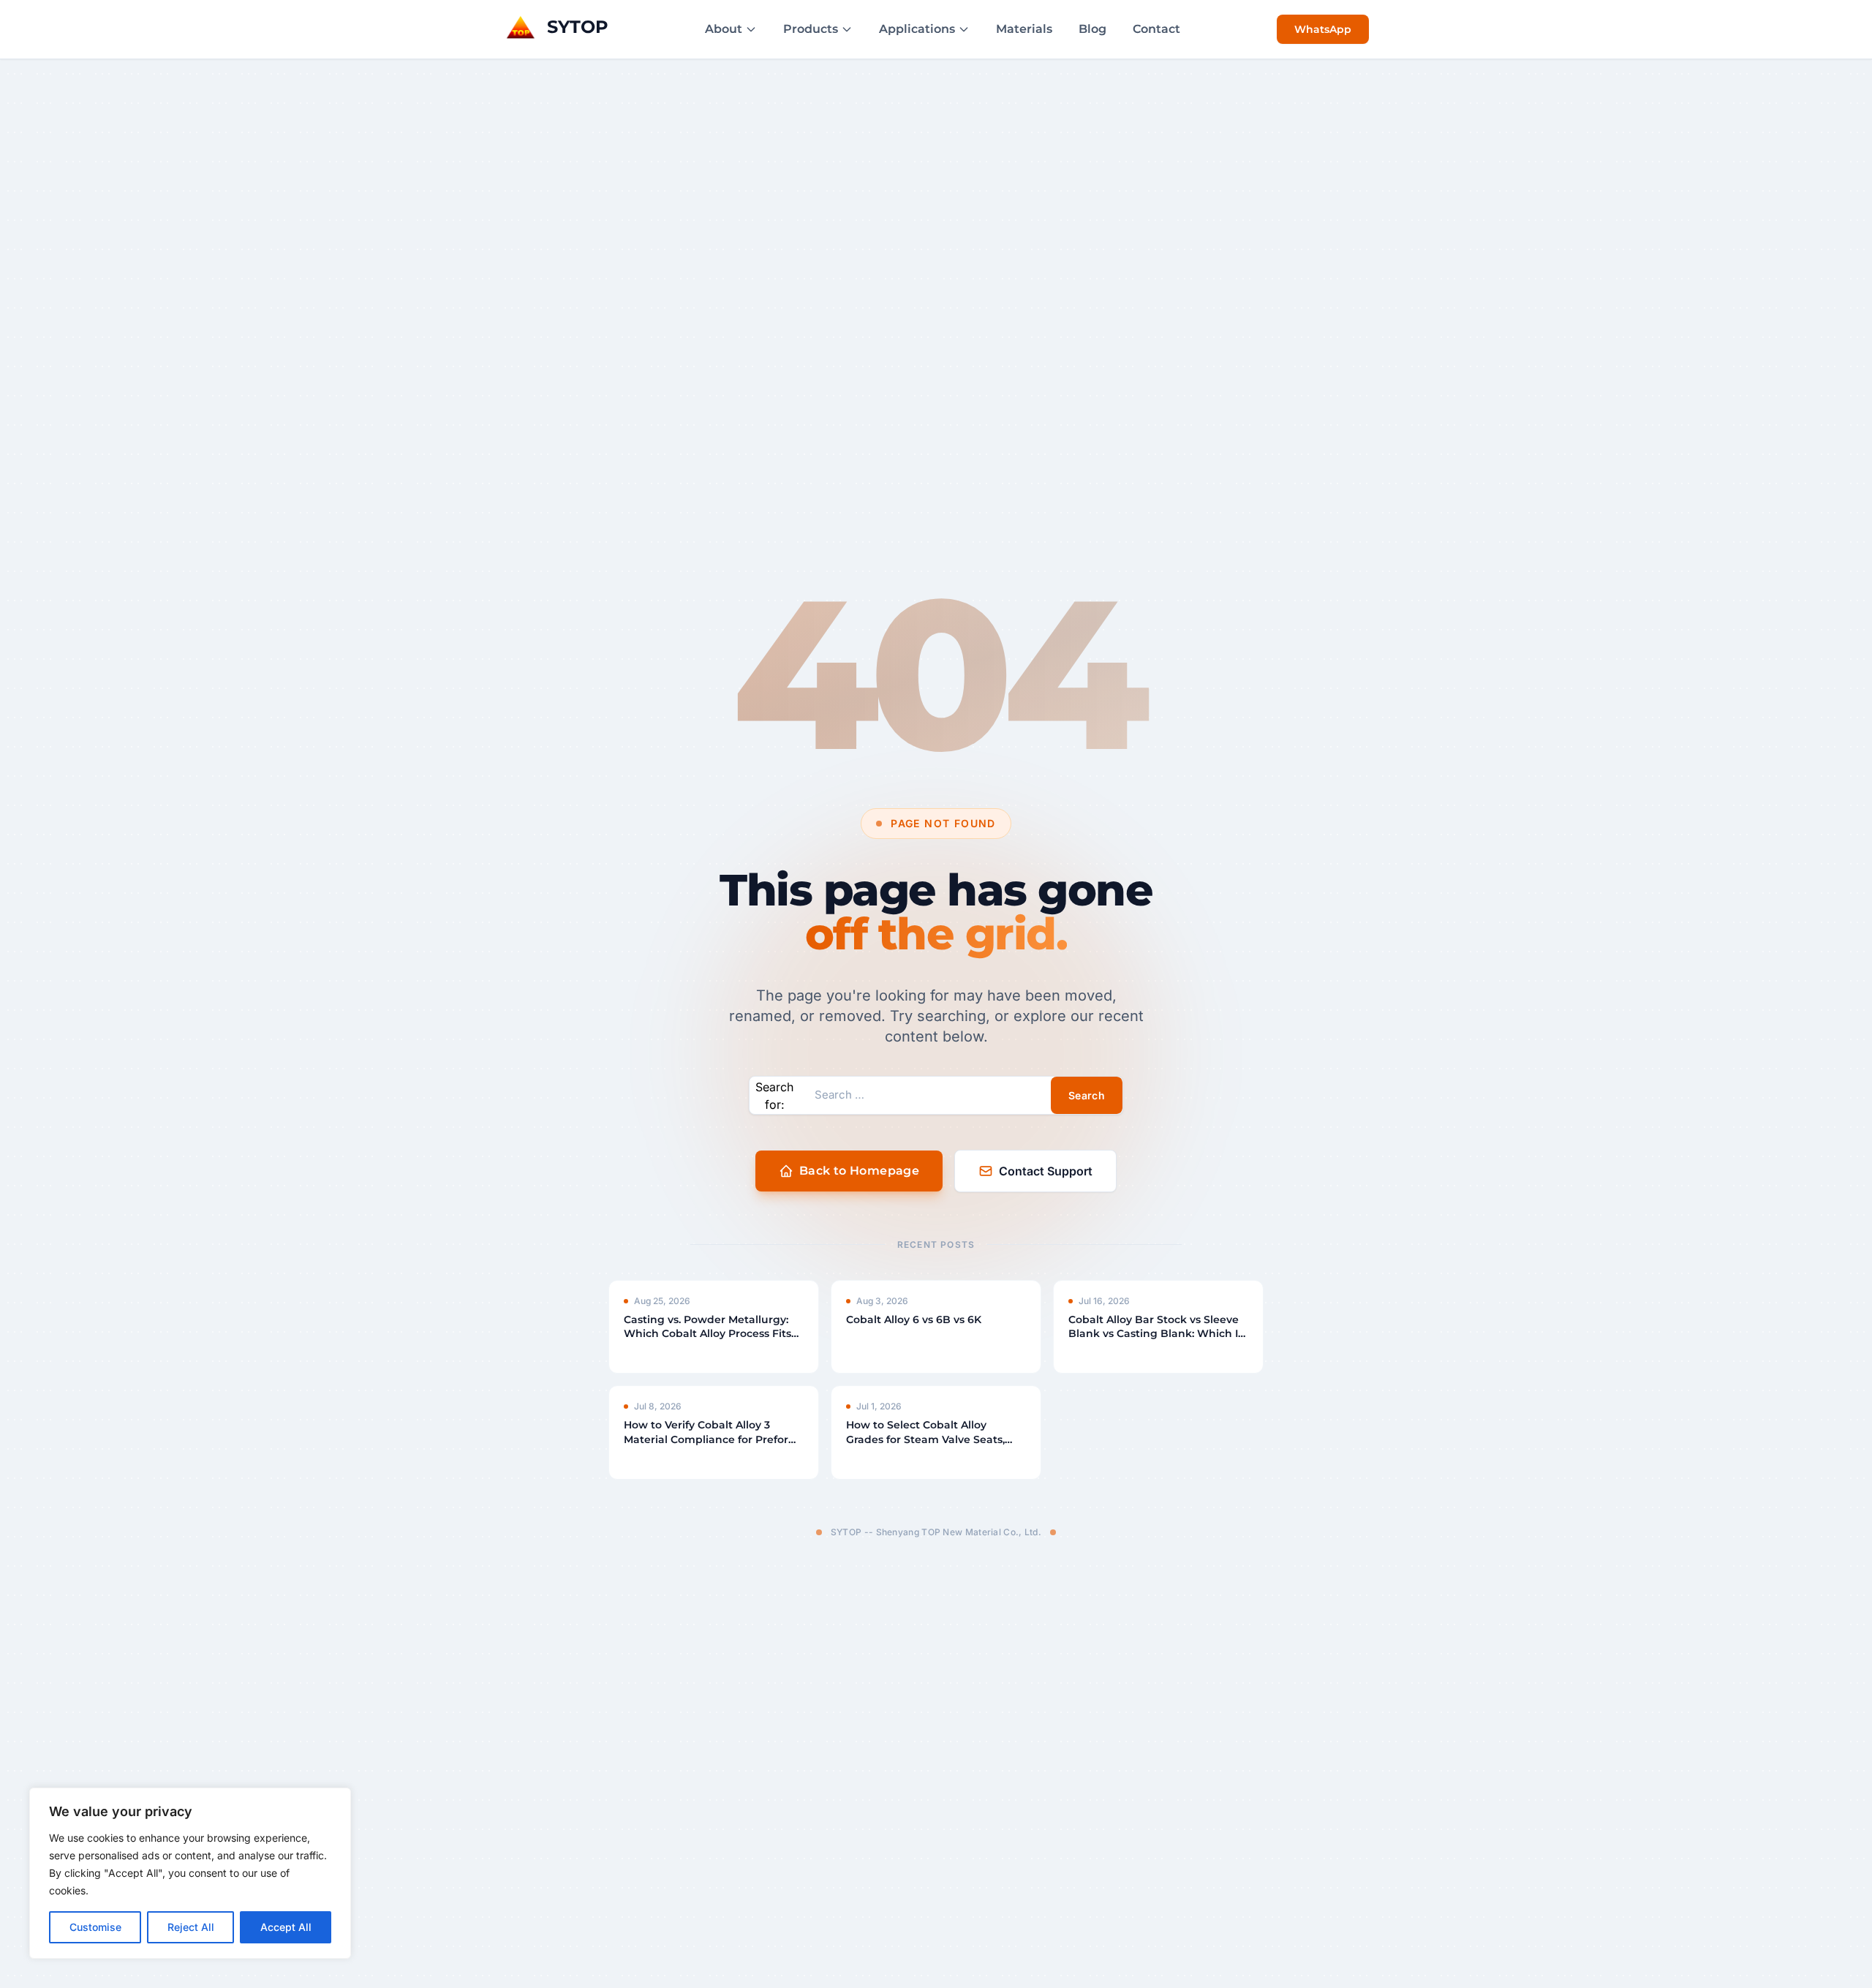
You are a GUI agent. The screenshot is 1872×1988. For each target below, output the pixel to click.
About (724, 29)
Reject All (191, 1927)
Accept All (286, 1927)
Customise (95, 1927)
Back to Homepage (859, 1171)
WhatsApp (1323, 29)
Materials (1024, 29)
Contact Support (1046, 1171)
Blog (1092, 29)
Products (811, 29)
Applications (917, 29)
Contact (1156, 29)
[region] (190, 1873)
